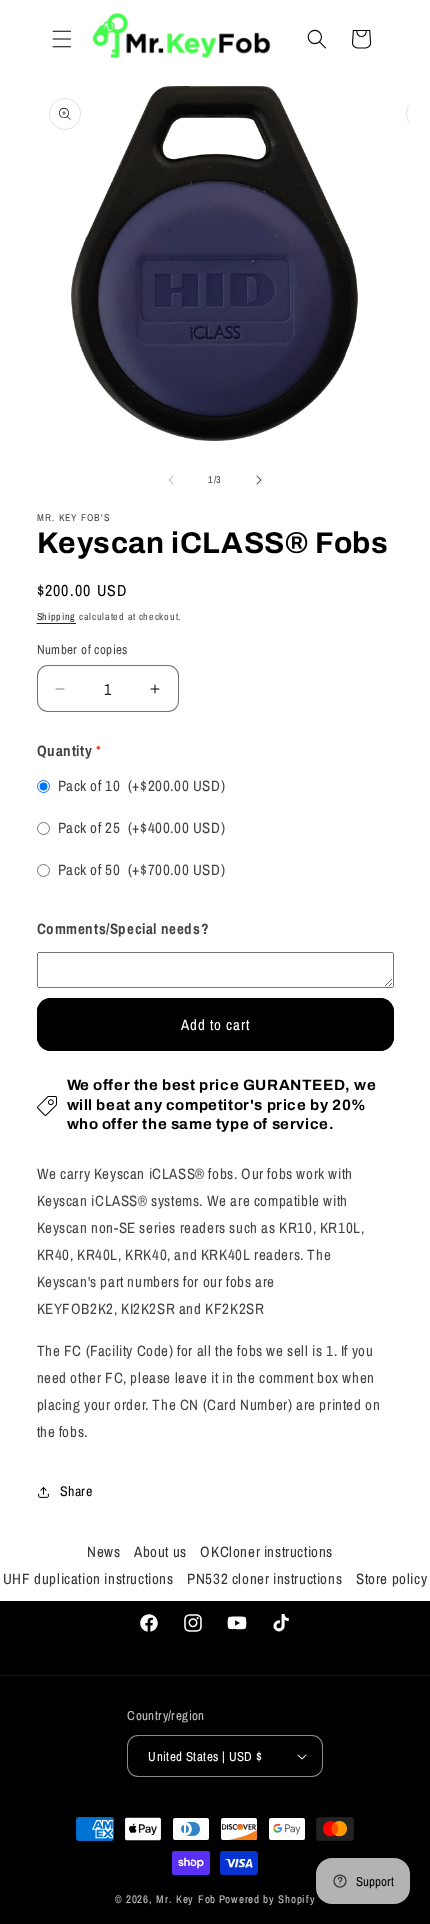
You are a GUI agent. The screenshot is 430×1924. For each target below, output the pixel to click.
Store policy (391, 1578)
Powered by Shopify (267, 1899)
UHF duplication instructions (88, 1578)
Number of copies (82, 649)
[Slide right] (259, 480)
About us (160, 1551)
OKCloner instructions (266, 1551)
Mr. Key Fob (186, 1899)
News (103, 1551)
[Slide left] (171, 480)
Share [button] (76, 1491)
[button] (62, 39)
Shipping (57, 616)
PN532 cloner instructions (264, 1578)
